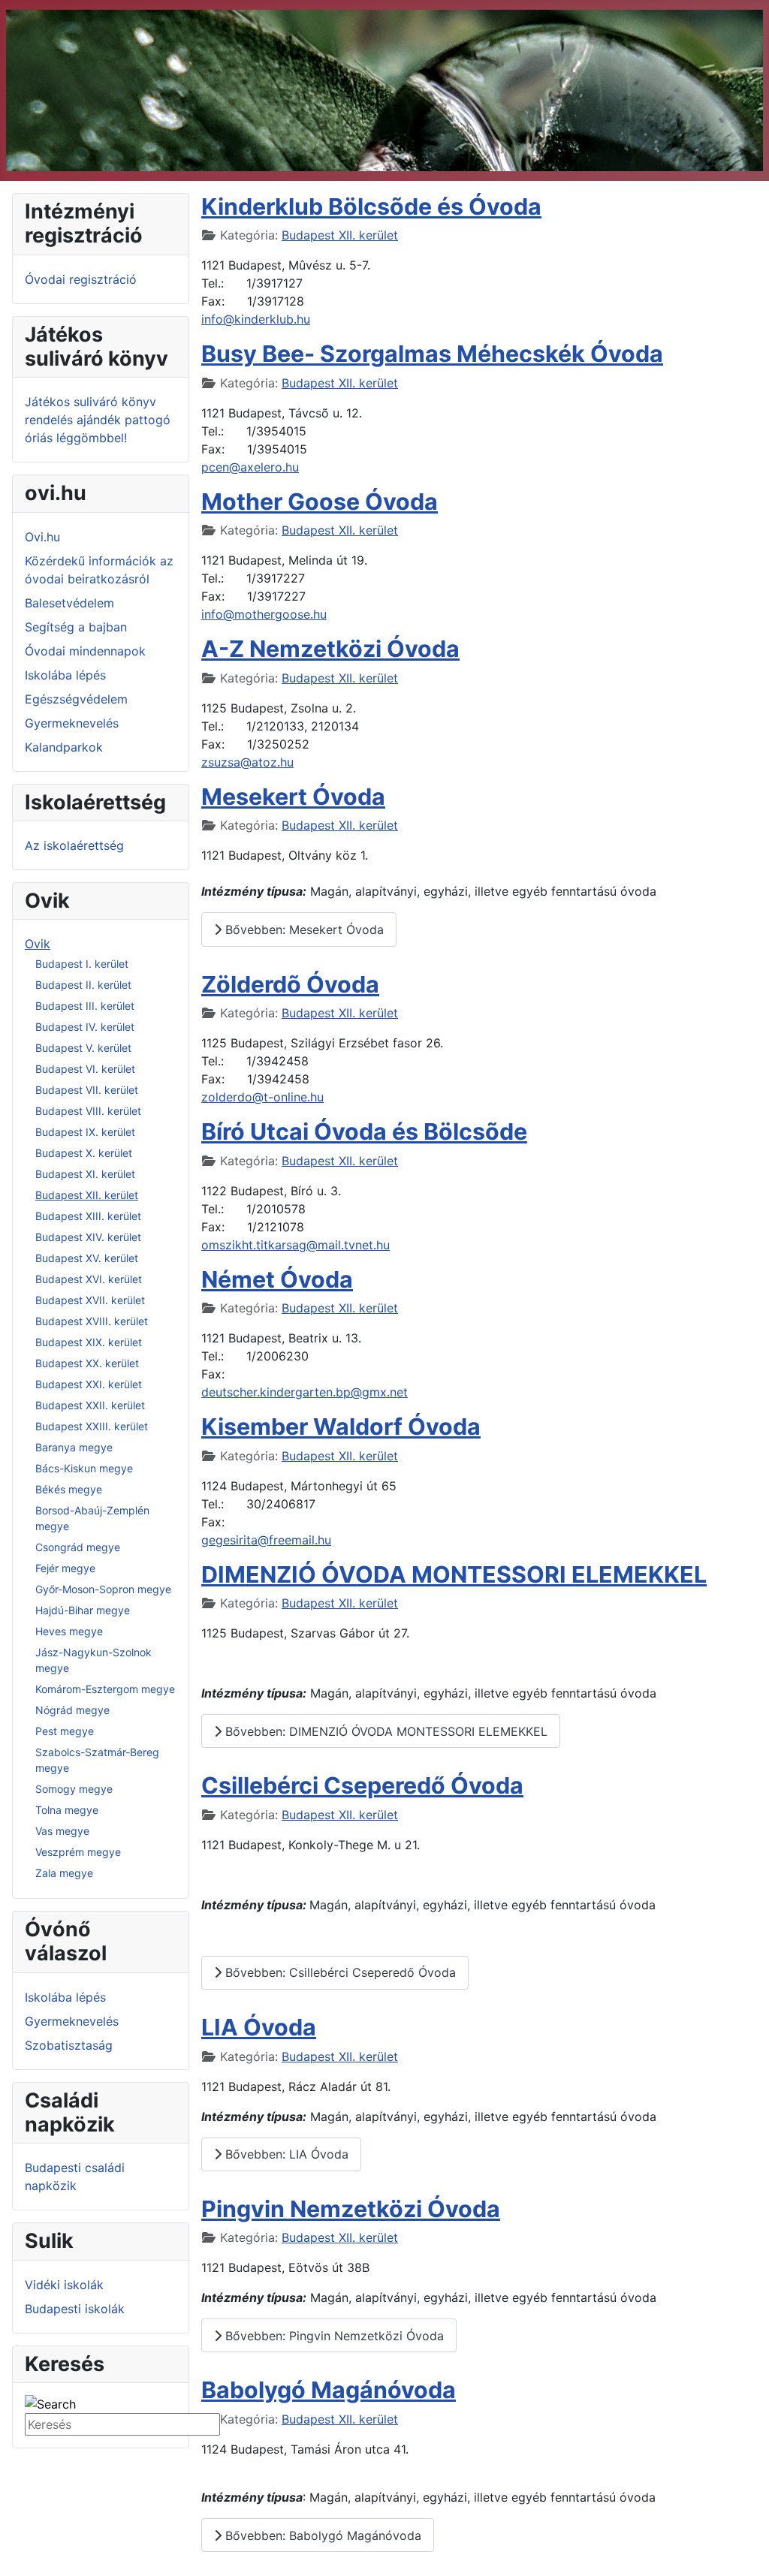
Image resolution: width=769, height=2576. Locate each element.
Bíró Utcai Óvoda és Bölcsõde (364, 1131)
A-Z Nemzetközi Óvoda (330, 649)
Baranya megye (74, 1447)
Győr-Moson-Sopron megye (103, 1589)
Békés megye (69, 1489)
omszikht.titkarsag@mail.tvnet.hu (296, 1245)
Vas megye (62, 1831)
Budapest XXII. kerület (90, 1405)
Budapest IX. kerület (85, 1132)
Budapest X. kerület (84, 1153)
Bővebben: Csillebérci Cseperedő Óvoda (339, 1972)
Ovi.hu (42, 537)
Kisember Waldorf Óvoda (341, 1427)
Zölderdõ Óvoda (290, 984)
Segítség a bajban (76, 627)
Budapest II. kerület (83, 985)
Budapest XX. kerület (87, 1363)
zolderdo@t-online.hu (262, 1097)
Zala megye (64, 1873)
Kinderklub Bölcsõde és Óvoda (371, 206)
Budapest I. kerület (82, 964)
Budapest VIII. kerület (88, 1111)
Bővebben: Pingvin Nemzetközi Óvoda (333, 2336)
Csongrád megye (78, 1547)
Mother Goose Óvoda (320, 502)
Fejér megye (65, 1568)
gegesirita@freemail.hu (266, 1540)
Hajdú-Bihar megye (83, 1610)
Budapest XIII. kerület (88, 1216)
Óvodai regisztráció (81, 279)
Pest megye (65, 1731)
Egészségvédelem (76, 699)
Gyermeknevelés (72, 723)
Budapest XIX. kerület (89, 1342)
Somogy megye (74, 1789)
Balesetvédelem (69, 603)
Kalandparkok (64, 747)
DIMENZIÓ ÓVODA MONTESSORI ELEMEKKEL (454, 1574)
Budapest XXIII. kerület (92, 1426)
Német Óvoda (277, 1279)
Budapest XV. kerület (87, 1258)
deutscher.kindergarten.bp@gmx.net (305, 1392)
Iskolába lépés (65, 675)
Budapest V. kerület (83, 1048)
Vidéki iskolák (64, 2285)
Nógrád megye (72, 1710)
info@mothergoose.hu (264, 614)
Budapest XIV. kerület (88, 1237)
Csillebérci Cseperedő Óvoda (362, 1785)
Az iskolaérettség (74, 845)
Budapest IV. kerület (85, 1027)
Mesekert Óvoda (293, 797)
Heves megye (69, 1631)
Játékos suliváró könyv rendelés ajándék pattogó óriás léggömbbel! (98, 420)
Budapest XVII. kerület (90, 1300)
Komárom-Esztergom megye (105, 1689)
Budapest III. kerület (85, 1006)
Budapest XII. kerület (87, 1195)
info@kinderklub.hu (256, 319)
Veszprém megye (78, 1852)
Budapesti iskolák (75, 2309)
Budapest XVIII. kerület (92, 1321)
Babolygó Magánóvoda (329, 2390)
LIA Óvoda (259, 2027)
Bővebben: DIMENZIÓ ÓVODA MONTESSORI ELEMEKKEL (384, 1731)
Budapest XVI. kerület (89, 1279)
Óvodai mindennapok (85, 651)
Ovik (38, 944)
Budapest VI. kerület (85, 1069)
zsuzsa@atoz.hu (247, 762)
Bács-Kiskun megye (84, 1468)
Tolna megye (67, 1810)
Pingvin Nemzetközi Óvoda (351, 2209)
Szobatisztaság (69, 2045)
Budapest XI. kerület (85, 1174)
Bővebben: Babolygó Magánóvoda (321, 2535)
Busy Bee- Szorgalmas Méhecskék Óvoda (432, 354)
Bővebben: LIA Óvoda (285, 2154)
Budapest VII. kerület (87, 1090)
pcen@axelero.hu (250, 467)
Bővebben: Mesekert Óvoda (303, 929)
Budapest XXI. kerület (89, 1384)
